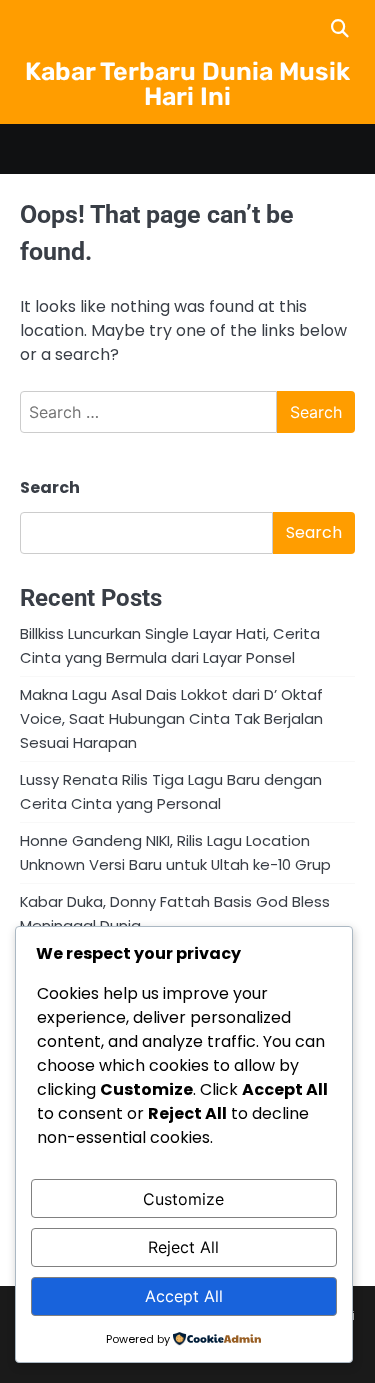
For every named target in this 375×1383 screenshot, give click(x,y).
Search (50, 487)
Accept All (184, 1296)
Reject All (183, 1247)
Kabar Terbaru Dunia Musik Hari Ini (187, 84)
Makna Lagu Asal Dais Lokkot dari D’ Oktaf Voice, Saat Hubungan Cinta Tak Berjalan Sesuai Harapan (171, 718)
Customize (183, 1199)
